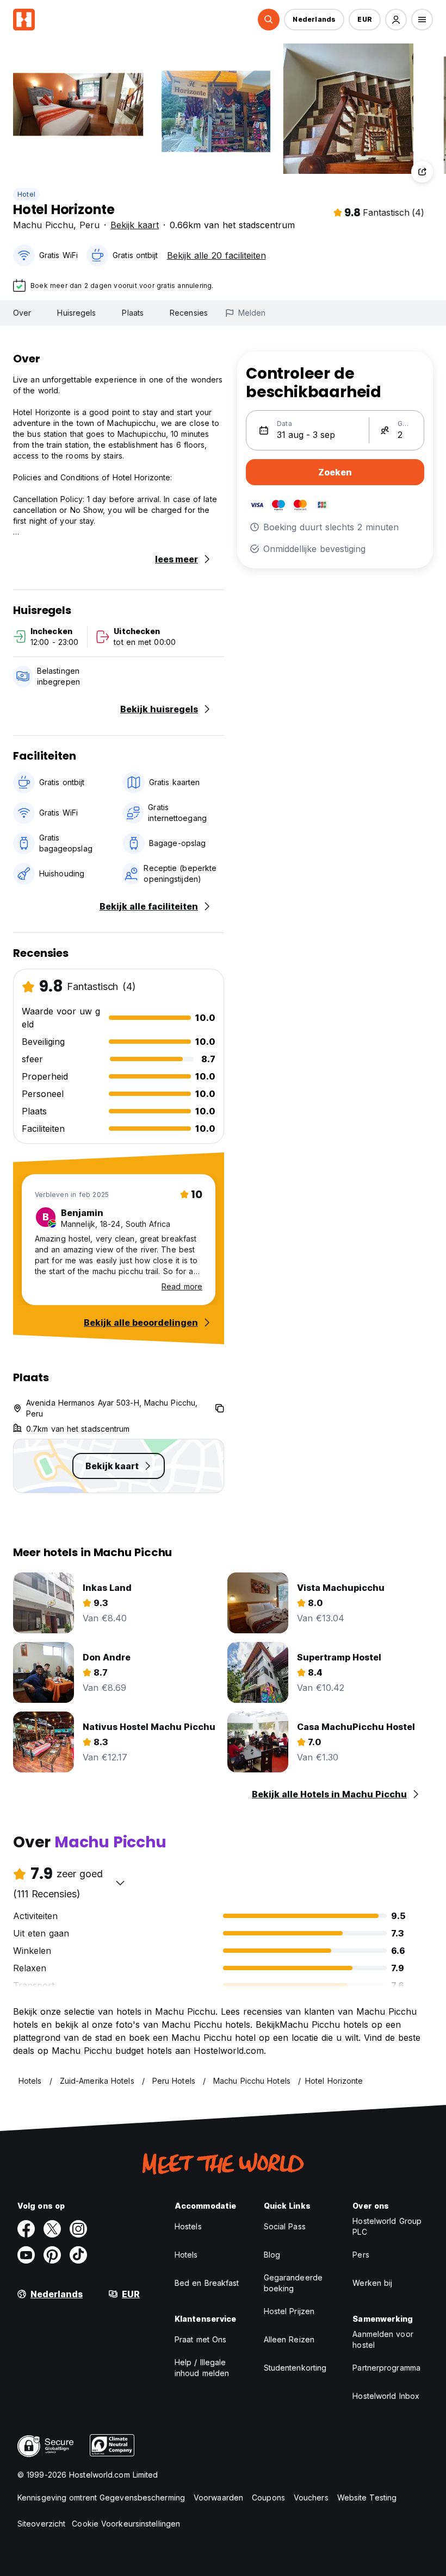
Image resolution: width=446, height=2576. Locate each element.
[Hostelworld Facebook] (26, 2229)
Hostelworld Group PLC (387, 2226)
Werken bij (372, 2283)
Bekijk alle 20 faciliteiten (216, 255)
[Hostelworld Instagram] (78, 2229)
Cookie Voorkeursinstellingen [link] (126, 2524)
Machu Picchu (43, 225)
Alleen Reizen (289, 2339)
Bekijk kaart (135, 225)
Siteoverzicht (41, 2524)
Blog (272, 2255)
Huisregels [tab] (76, 313)
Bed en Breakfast (207, 2283)
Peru (89, 225)
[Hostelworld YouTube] (26, 2255)
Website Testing (367, 2497)
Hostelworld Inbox (386, 2396)
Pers (361, 2255)
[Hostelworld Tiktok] (78, 2255)
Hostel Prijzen (289, 2311)
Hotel (26, 194)
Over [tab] (22, 313)
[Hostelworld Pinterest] (52, 2255)
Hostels (188, 2226)
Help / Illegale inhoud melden (202, 2368)
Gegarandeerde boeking (293, 2283)
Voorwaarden (218, 2497)
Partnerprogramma (386, 2368)
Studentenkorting (295, 2368)
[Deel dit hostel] (422, 172)
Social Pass (285, 2226)
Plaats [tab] (133, 313)
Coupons (268, 2497)
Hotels (186, 2255)
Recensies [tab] (189, 313)
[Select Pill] (269, 20)
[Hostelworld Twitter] (52, 2229)
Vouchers (311, 2497)
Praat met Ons (200, 2339)
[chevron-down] (120, 1883)
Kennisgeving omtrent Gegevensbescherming (101, 2497)
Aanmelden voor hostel (383, 2339)
